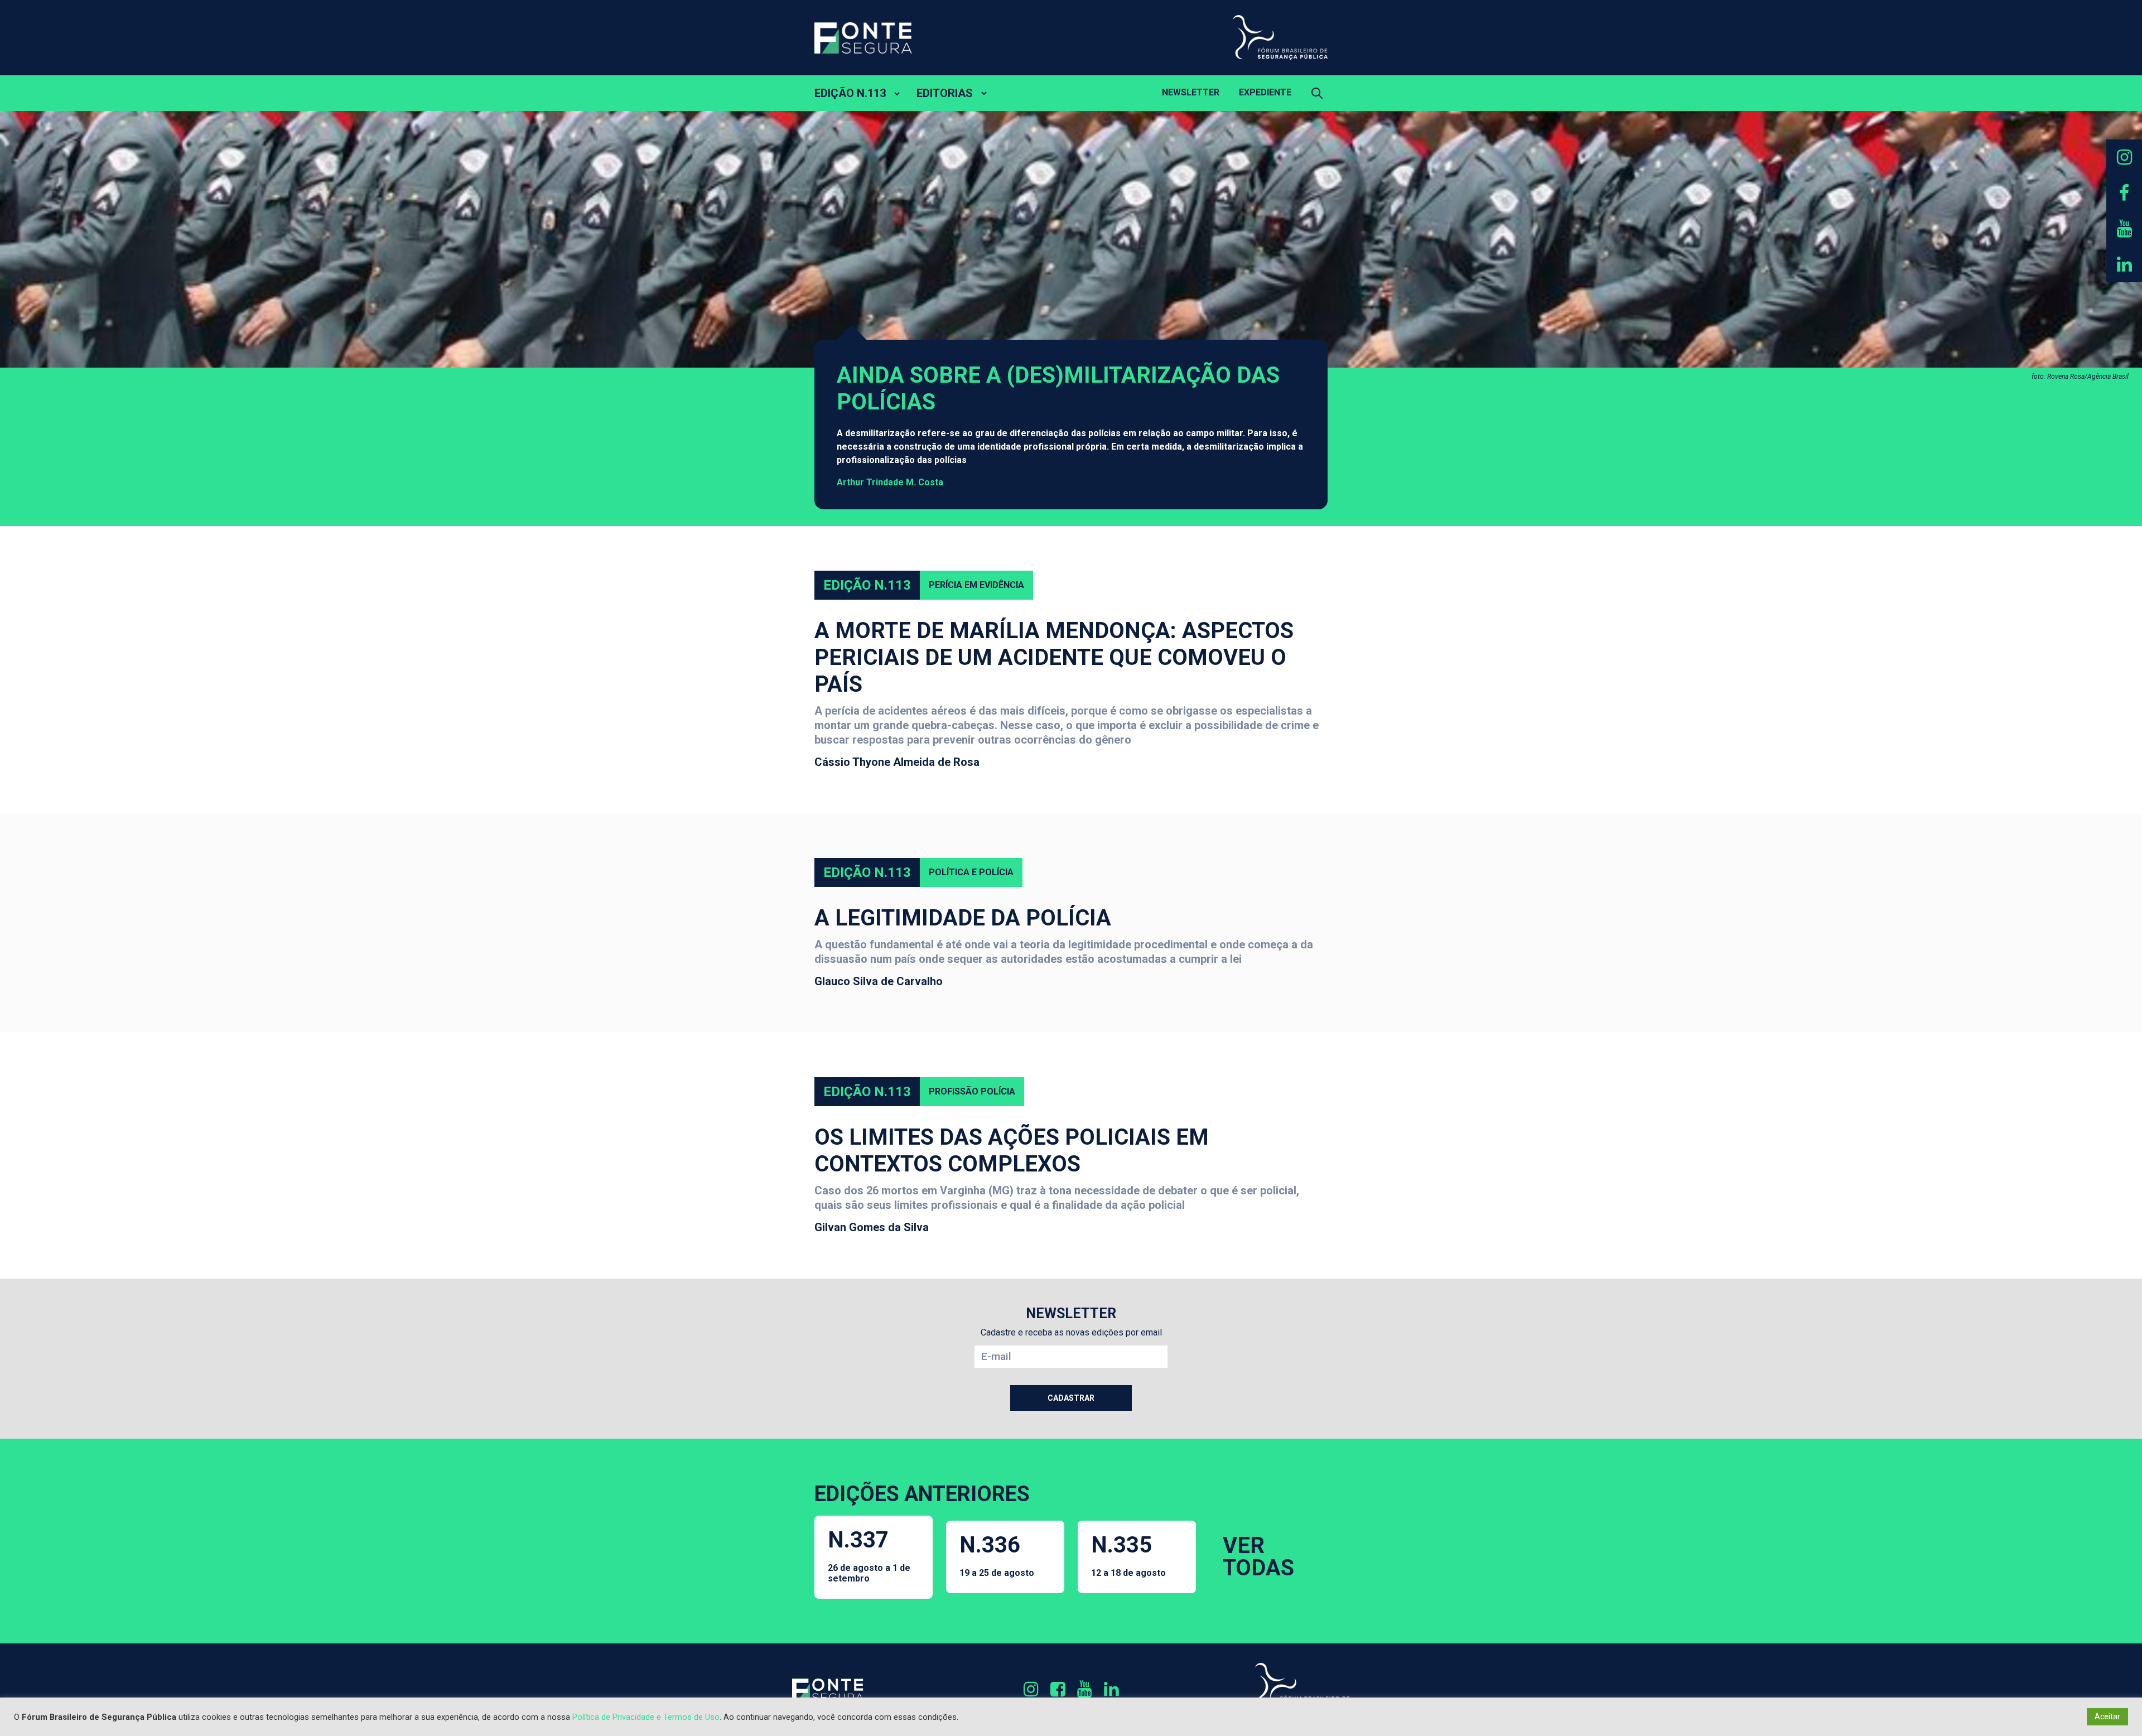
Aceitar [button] (2107, 1716)
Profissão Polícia (972, 1091)
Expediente (1265, 92)
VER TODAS (1258, 1557)
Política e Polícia (971, 872)
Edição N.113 (867, 585)
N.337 (869, 1555)
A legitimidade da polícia (963, 918)
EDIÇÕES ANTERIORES (922, 1494)
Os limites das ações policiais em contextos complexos (1012, 1151)
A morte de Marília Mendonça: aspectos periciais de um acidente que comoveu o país (1054, 657)
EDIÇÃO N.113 (850, 93)
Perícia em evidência (976, 585)
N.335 (1128, 1555)
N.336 (997, 1555)
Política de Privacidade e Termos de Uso (646, 1717)
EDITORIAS (945, 93)
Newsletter (1191, 92)
